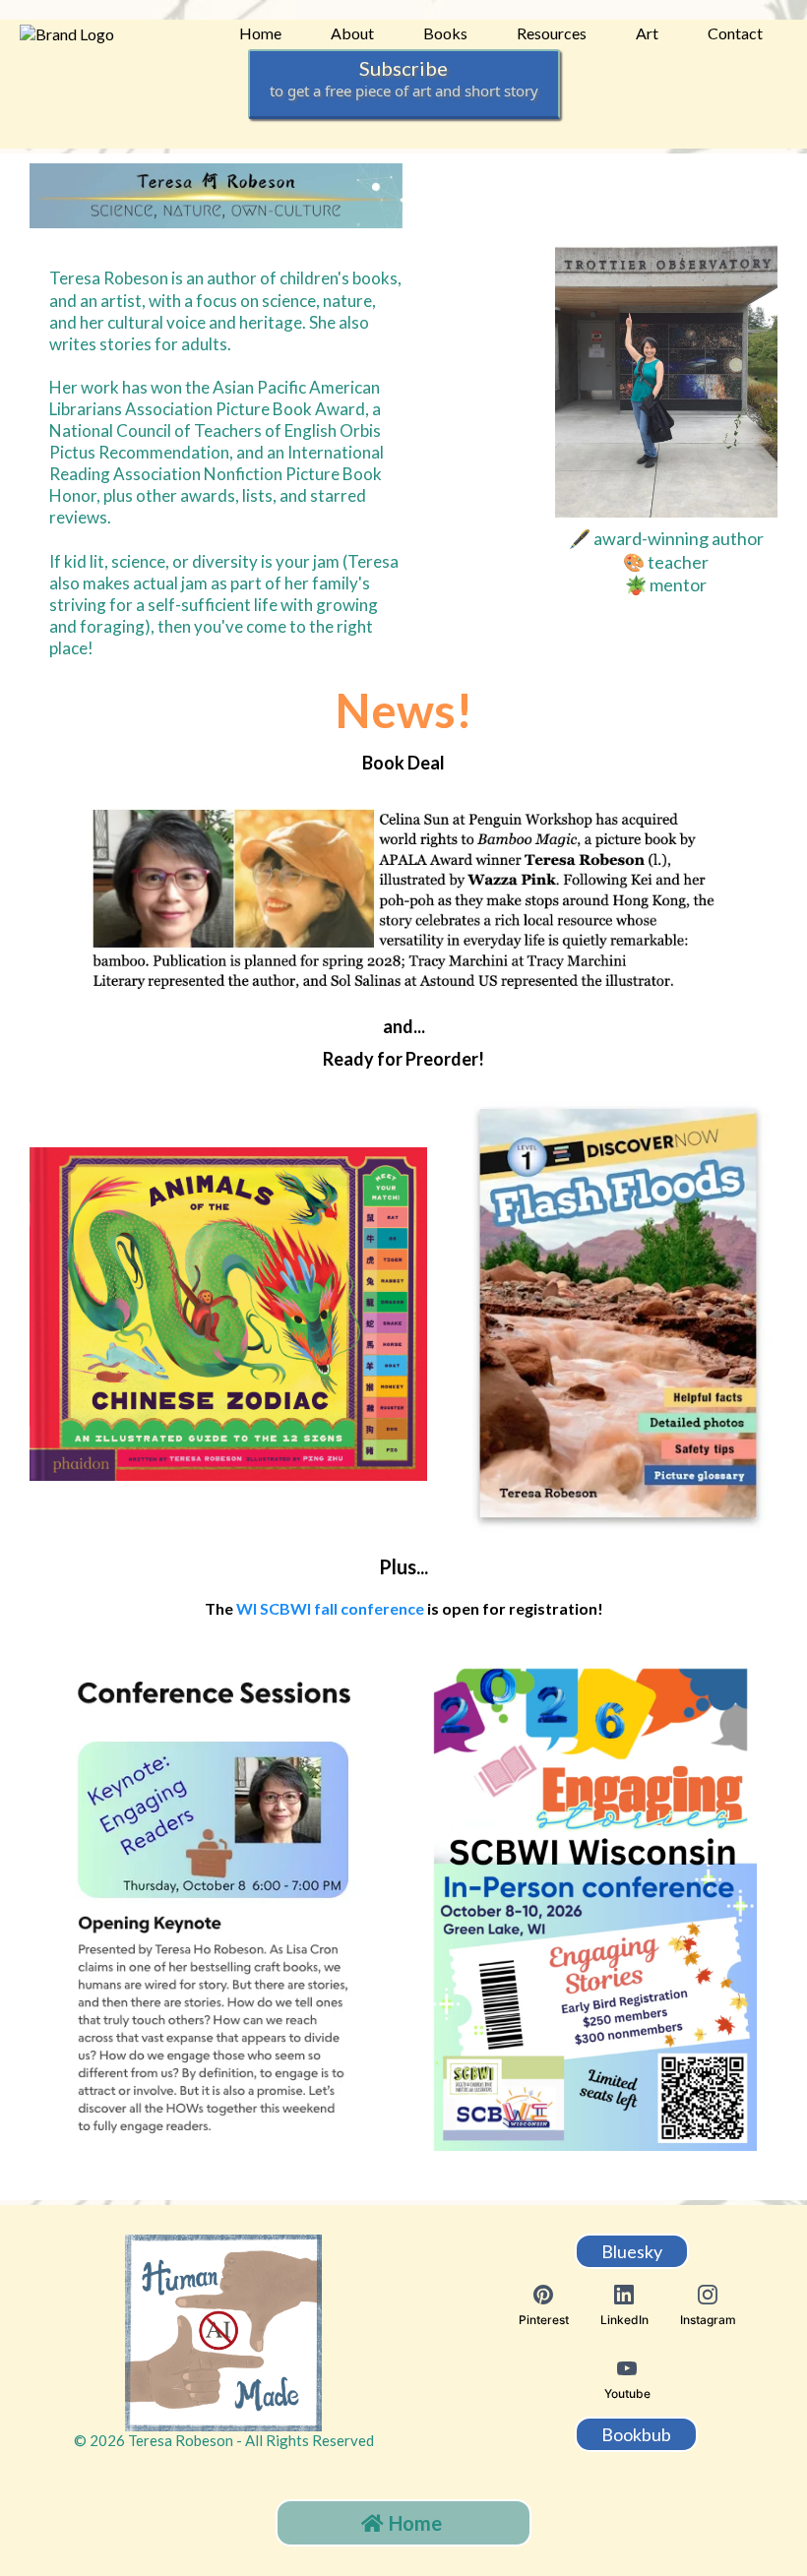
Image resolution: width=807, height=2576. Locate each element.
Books (445, 33)
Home (260, 33)
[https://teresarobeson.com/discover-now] (618, 1314)
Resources (552, 33)
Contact (735, 33)
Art (647, 33)
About (352, 33)
